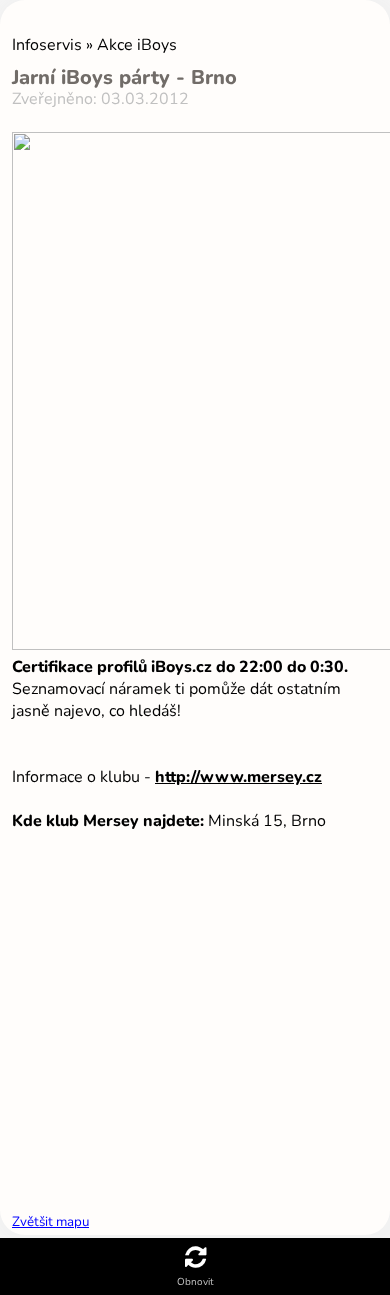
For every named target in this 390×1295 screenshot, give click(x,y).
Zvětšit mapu (50, 1222)
